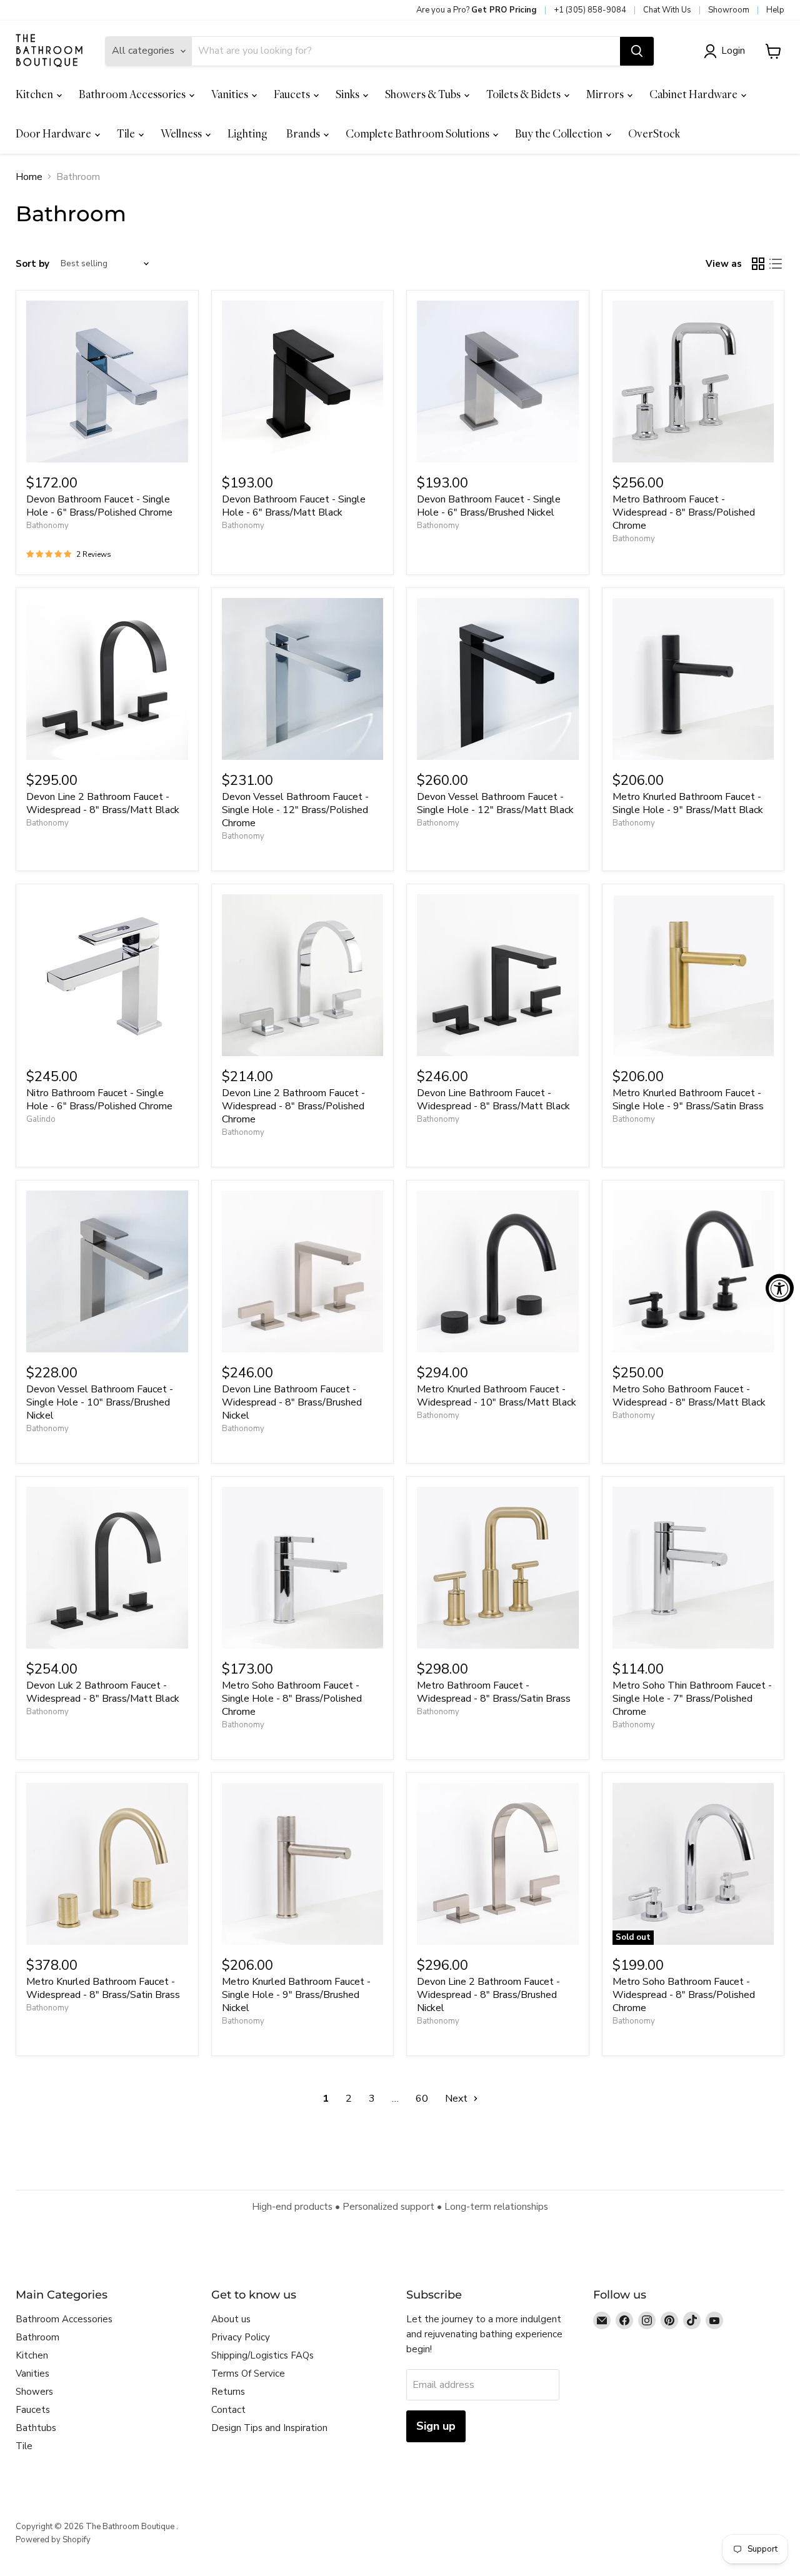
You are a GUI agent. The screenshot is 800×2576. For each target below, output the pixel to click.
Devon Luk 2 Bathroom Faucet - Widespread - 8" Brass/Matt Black (103, 1692)
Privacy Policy (241, 2337)
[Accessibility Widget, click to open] (780, 1288)
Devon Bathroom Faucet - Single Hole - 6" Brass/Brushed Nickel (489, 506)
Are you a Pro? (477, 10)
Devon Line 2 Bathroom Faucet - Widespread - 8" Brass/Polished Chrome (293, 1106)
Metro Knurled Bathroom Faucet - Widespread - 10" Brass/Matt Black (497, 1396)
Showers (34, 2392)
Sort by (32, 264)
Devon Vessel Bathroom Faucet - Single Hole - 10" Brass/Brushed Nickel (100, 1402)
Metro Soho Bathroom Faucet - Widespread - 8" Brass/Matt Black (689, 1396)
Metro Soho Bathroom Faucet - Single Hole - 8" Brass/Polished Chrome (292, 1699)
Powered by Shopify (53, 2540)
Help (775, 10)
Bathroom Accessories (133, 94)
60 (422, 2099)
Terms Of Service (248, 2374)
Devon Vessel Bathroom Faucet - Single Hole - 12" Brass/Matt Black (495, 803)
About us (231, 2319)
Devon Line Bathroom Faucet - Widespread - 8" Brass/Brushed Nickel (292, 1402)
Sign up (436, 2426)
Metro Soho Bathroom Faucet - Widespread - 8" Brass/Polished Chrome (684, 1995)
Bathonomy (47, 526)
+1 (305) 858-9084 (590, 10)
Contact (228, 2410)
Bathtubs (36, 2428)
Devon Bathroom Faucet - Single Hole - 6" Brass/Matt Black (294, 506)
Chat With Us (667, 10)
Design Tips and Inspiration (269, 2428)
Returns (228, 2392)
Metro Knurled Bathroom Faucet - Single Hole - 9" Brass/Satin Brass (688, 1100)
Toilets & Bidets (524, 94)
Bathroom (37, 2337)
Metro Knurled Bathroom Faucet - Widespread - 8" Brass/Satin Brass (103, 1988)
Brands (304, 133)
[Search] (637, 51)
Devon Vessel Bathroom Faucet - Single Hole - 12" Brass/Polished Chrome (295, 810)
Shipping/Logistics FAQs (262, 2355)
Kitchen (35, 94)
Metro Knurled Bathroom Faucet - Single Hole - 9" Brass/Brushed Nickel (296, 1995)
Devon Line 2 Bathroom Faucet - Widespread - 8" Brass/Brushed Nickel (488, 1995)
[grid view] (758, 264)
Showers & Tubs (424, 94)
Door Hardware (54, 133)
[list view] (776, 264)
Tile (127, 133)
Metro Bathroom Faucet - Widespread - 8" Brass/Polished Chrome (684, 512)
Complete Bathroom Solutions (418, 133)
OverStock (654, 133)
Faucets (293, 94)
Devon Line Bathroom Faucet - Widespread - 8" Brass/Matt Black (493, 1100)
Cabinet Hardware (694, 94)
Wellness (182, 133)
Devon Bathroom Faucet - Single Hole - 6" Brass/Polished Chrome (99, 506)
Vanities (231, 94)
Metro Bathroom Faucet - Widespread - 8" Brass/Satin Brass (494, 1692)
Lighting (247, 133)
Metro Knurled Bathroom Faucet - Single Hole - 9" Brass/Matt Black (688, 803)
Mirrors (606, 94)
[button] (727, 51)
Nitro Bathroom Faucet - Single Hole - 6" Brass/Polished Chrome (99, 1100)
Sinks (348, 94)
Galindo (41, 1119)
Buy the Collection (560, 133)
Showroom (729, 10)
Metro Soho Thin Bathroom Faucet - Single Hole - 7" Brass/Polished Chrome (692, 1699)
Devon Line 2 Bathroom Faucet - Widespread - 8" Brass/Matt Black (103, 803)
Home (29, 177)
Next (457, 2099)
